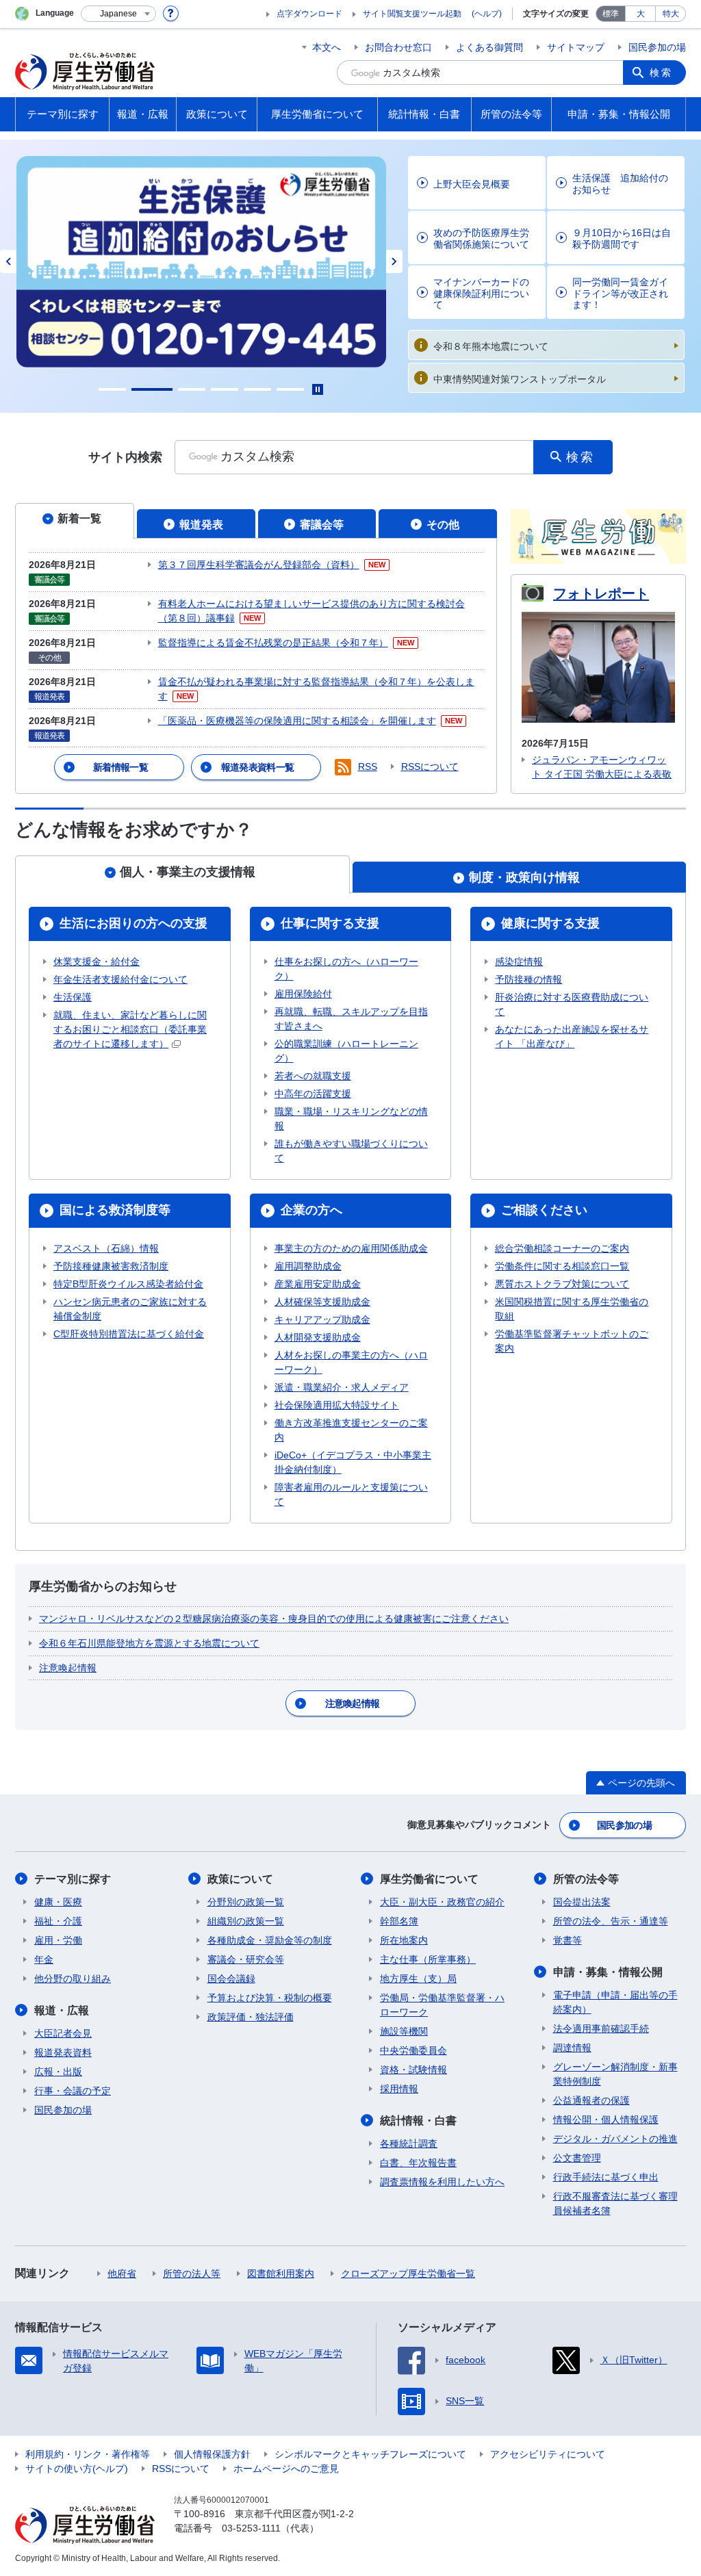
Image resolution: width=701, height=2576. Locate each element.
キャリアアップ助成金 (322, 1319)
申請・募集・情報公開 (608, 1972)
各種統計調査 (409, 2143)
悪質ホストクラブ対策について (562, 1284)
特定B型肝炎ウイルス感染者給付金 (128, 1284)
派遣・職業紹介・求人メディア (342, 1387)
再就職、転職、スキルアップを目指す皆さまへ (351, 1019)
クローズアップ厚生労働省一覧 (408, 2274)
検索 (661, 73)
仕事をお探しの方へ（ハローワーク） (346, 969)
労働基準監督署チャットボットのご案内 (572, 1341)
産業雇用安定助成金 (318, 1284)
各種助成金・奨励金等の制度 (270, 1940)
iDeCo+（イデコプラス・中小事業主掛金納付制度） (353, 1462)
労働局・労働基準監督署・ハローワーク (442, 2005)
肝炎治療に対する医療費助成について (572, 1004)
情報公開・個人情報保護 (606, 2120)
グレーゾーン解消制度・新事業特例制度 (615, 2074)
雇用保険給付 (303, 994)
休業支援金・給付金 (97, 962)
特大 (671, 14)
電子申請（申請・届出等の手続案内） (615, 2002)
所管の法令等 (586, 1879)
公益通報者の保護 (591, 2100)
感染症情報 (519, 962)
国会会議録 (231, 1979)
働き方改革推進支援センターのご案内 (351, 1430)
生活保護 (73, 997)
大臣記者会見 (63, 2033)
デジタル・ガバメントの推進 (615, 2139)
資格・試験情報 (413, 2070)
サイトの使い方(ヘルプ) (77, 2469)
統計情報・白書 (418, 2121)
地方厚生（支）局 (418, 1979)
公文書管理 (577, 2158)
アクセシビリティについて (548, 2454)
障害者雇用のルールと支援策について (351, 1494)
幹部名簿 (399, 1921)
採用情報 (399, 2089)
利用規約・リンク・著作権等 (88, 2454)
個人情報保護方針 (212, 2454)
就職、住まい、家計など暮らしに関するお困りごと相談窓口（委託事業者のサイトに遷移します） (130, 1029)
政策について (240, 1879)
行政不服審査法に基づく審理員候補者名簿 (615, 2203)
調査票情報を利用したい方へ (442, 2182)
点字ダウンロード (309, 14)
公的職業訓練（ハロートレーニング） (346, 1051)
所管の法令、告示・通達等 (611, 1921)
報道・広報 (62, 2010)
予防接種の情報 (528, 979)
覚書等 (568, 1940)
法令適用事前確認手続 (601, 2028)
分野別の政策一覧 (246, 1902)
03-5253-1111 (251, 2528)
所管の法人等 (192, 2274)
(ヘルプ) (487, 14)
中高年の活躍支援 (313, 1094)
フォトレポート (601, 593)
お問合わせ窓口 (398, 47)
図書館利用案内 (281, 2274)
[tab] (75, 521)
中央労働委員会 (413, 2050)
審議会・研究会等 (246, 1959)
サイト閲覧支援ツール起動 (412, 14)
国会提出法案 (582, 1902)
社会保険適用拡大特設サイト (337, 1405)
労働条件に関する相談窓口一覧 (562, 1266)
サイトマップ (576, 47)
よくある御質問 (489, 47)
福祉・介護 (58, 1921)
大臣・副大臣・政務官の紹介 (442, 1902)
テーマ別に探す (73, 1879)
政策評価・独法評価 (251, 2017)
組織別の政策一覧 (246, 1921)
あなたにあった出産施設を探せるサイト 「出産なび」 (572, 1036)
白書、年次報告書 (418, 2163)
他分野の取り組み (73, 1979)
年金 (44, 1959)
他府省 (122, 2274)
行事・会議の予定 (73, 2091)
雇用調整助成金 (308, 1266)
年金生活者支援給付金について (120, 979)
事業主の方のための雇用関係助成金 (351, 1248)
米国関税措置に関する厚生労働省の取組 (572, 1309)
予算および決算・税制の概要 (270, 1998)
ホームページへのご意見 (286, 2469)
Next (394, 261)
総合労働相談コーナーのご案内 (562, 1248)
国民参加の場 (657, 47)
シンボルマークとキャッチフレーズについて (370, 2454)
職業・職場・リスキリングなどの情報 (351, 1119)
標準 (611, 14)
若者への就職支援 (313, 1076)
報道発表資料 (63, 2052)
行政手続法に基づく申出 (606, 2177)
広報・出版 (58, 2072)
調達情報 (572, 2048)
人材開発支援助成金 (318, 1337)
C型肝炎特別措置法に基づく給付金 (129, 1334)
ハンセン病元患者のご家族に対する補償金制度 (130, 1309)
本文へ (327, 47)
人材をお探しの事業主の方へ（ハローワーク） (351, 1362)
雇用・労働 (58, 1940)
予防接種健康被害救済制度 (111, 1266)
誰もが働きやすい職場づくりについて (351, 1151)
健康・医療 (58, 1902)
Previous (8, 261)
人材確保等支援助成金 (322, 1302)
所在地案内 (404, 1940)
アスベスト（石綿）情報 (106, 1248)
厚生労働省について (429, 1879)
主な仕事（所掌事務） (428, 1959)
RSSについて (430, 767)
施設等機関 (404, 2031)
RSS (368, 767)
